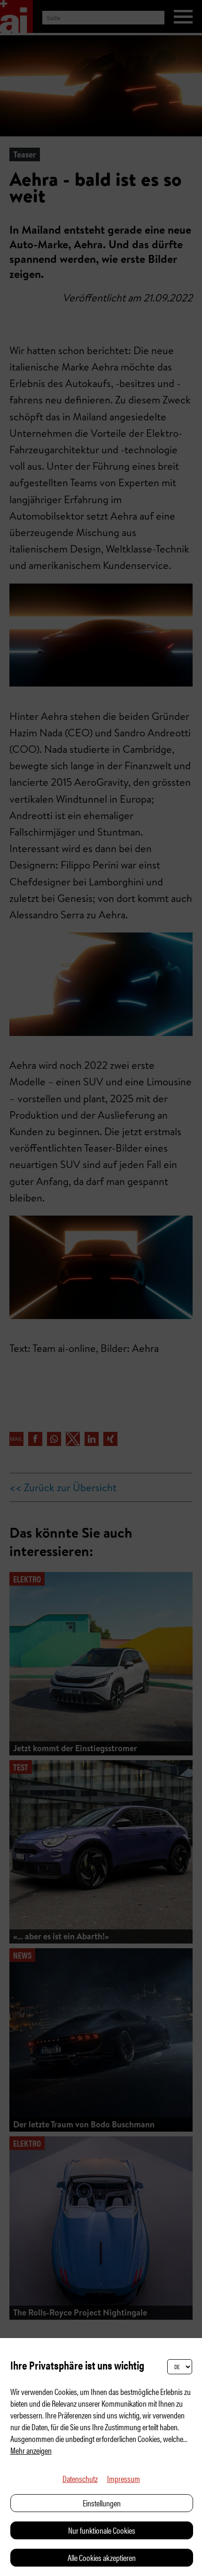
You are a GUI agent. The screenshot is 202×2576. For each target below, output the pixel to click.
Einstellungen (102, 2503)
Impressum (124, 2478)
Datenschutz (80, 2478)
